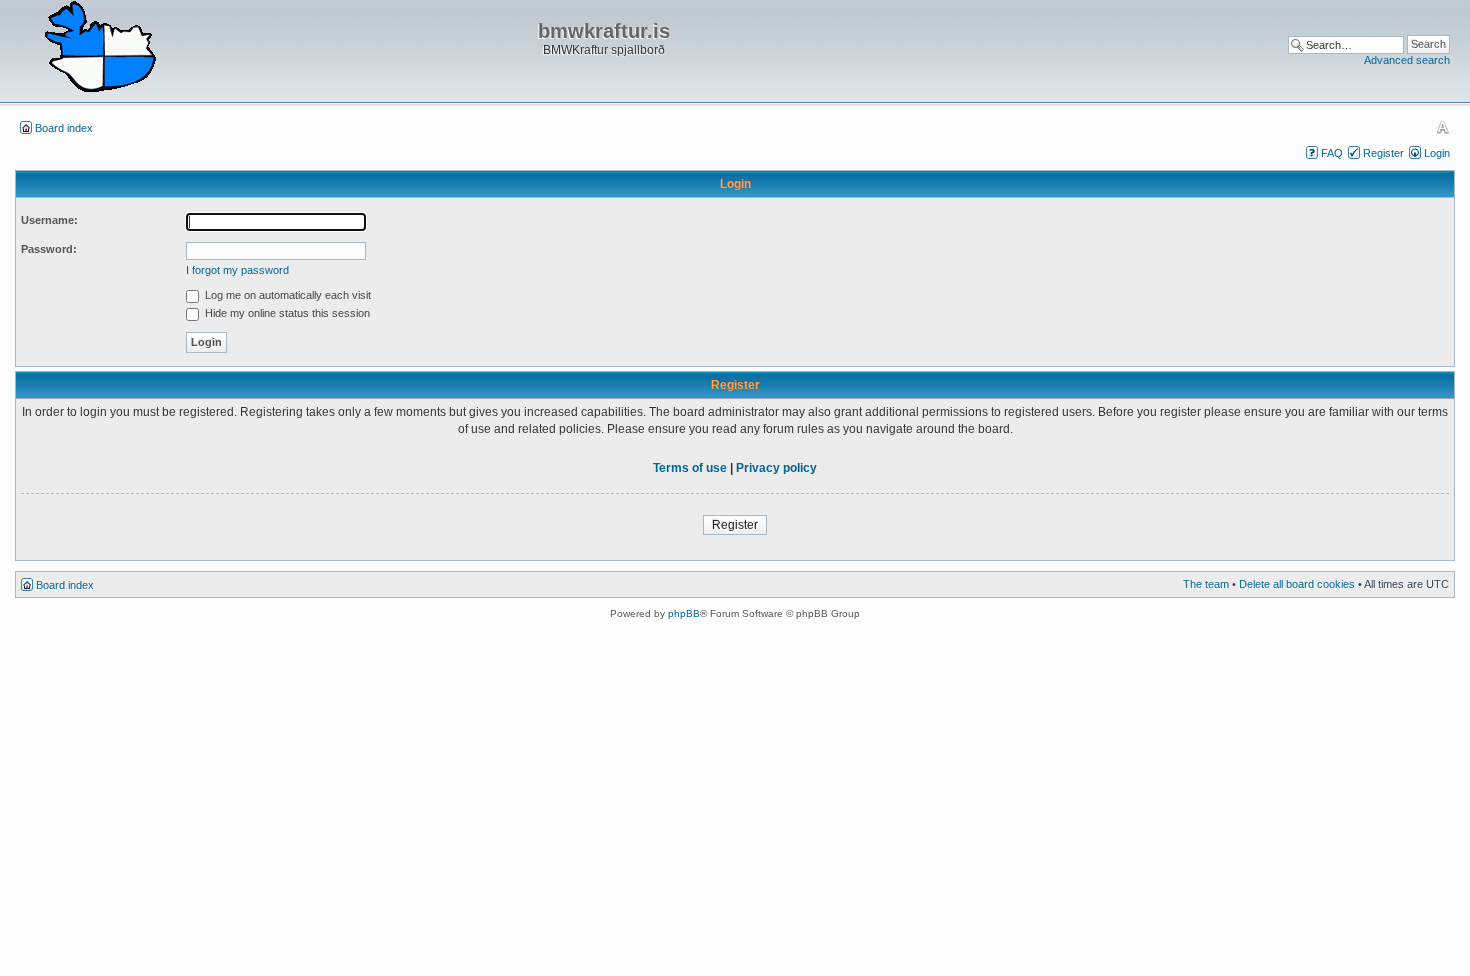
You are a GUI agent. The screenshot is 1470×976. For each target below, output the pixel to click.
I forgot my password (237, 270)
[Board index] (100, 48)
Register (1383, 153)
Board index (64, 128)
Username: (49, 220)
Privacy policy (776, 468)
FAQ (1332, 153)
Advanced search (1407, 60)
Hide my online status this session (286, 313)
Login (1437, 153)
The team (1206, 584)
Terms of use (690, 468)
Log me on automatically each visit (286, 295)
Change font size (1442, 127)
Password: (49, 249)
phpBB (684, 613)
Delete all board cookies (1297, 584)
